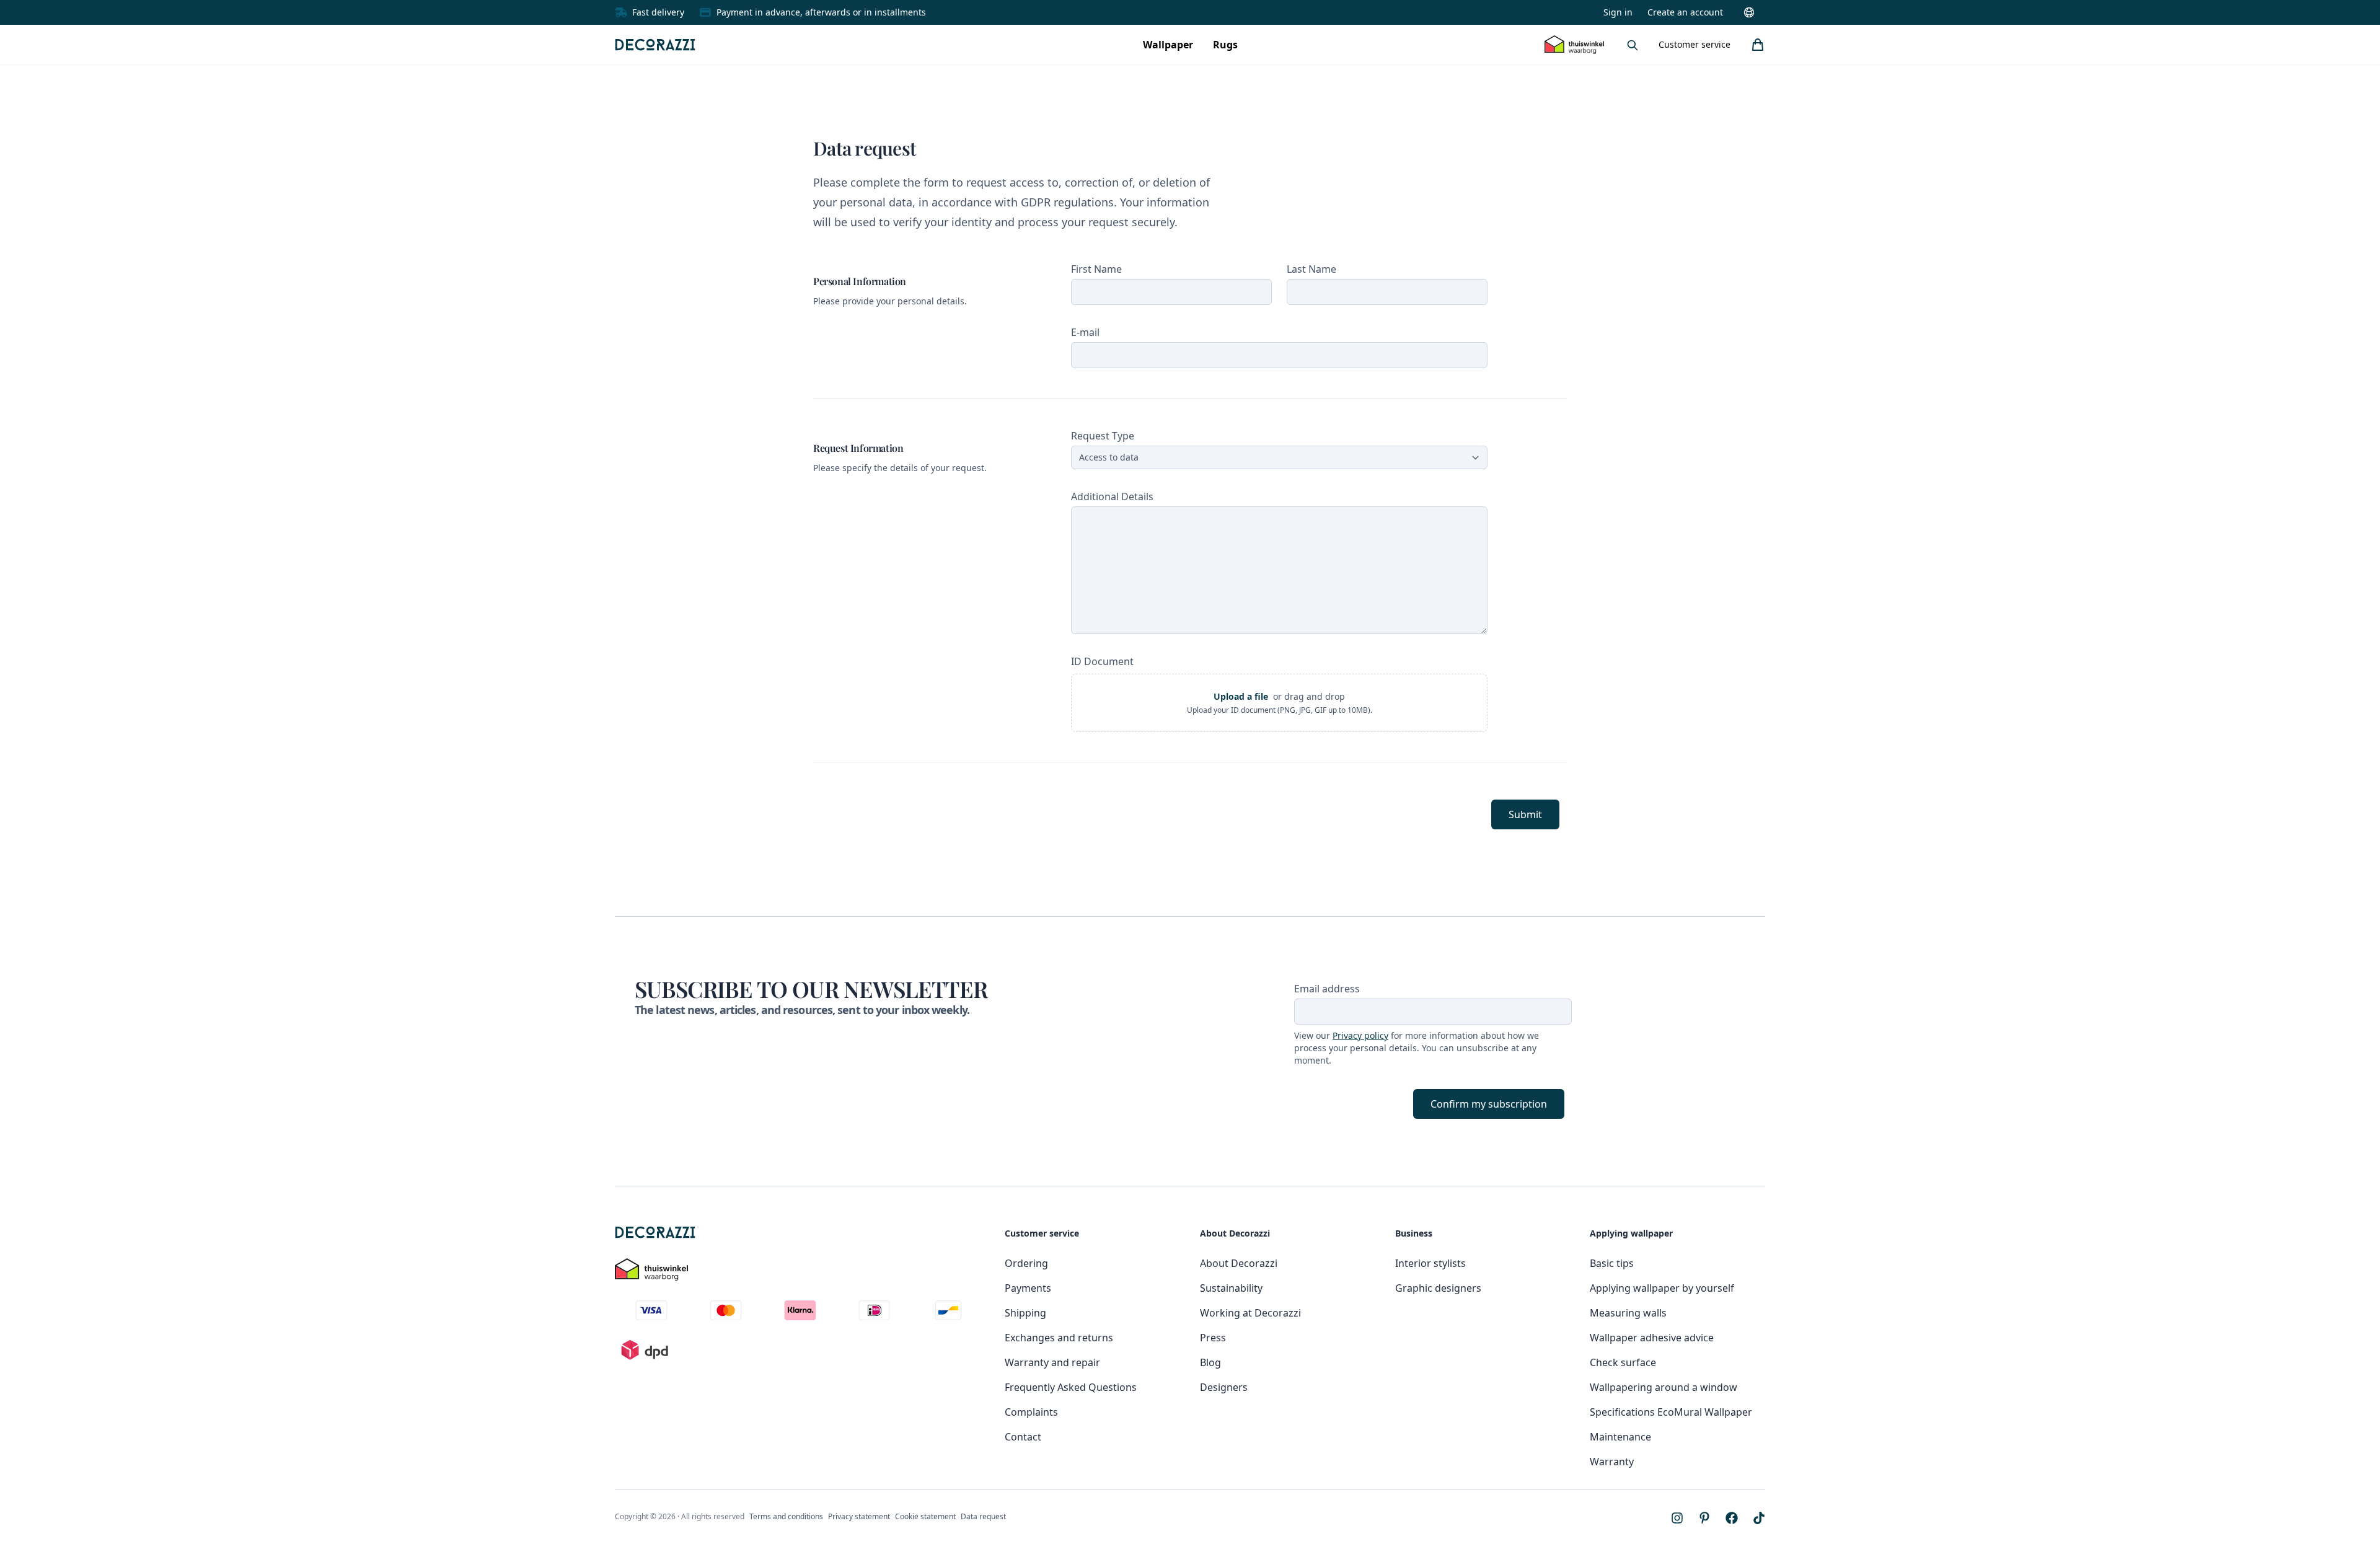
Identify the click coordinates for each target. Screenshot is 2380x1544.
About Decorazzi (1239, 1263)
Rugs (1225, 45)
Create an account (1685, 12)
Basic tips (1612, 1263)
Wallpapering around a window (1664, 1387)
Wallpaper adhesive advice (1652, 1338)
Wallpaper (1168, 45)
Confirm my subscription (1489, 1104)
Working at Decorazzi (1250, 1313)
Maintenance (1620, 1437)
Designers (1224, 1387)
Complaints (1031, 1412)
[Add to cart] (1758, 45)
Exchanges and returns (1059, 1338)
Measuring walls (1628, 1313)
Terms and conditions (786, 1516)
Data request (983, 1516)
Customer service (1695, 44)
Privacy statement (859, 1516)
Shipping (1025, 1313)
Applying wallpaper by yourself (1662, 1288)
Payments (1028, 1288)
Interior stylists (1430, 1263)
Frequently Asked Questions (1071, 1387)
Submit (1525, 814)
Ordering (1026, 1263)
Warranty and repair (1052, 1362)
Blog (1210, 1362)
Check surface (1623, 1362)
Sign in (1618, 12)
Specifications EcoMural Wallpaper (1671, 1412)
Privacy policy (1360, 1035)
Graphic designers (1438, 1288)
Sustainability (1231, 1288)
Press (1213, 1338)
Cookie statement (925, 1516)
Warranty (1612, 1462)
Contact (1023, 1437)
